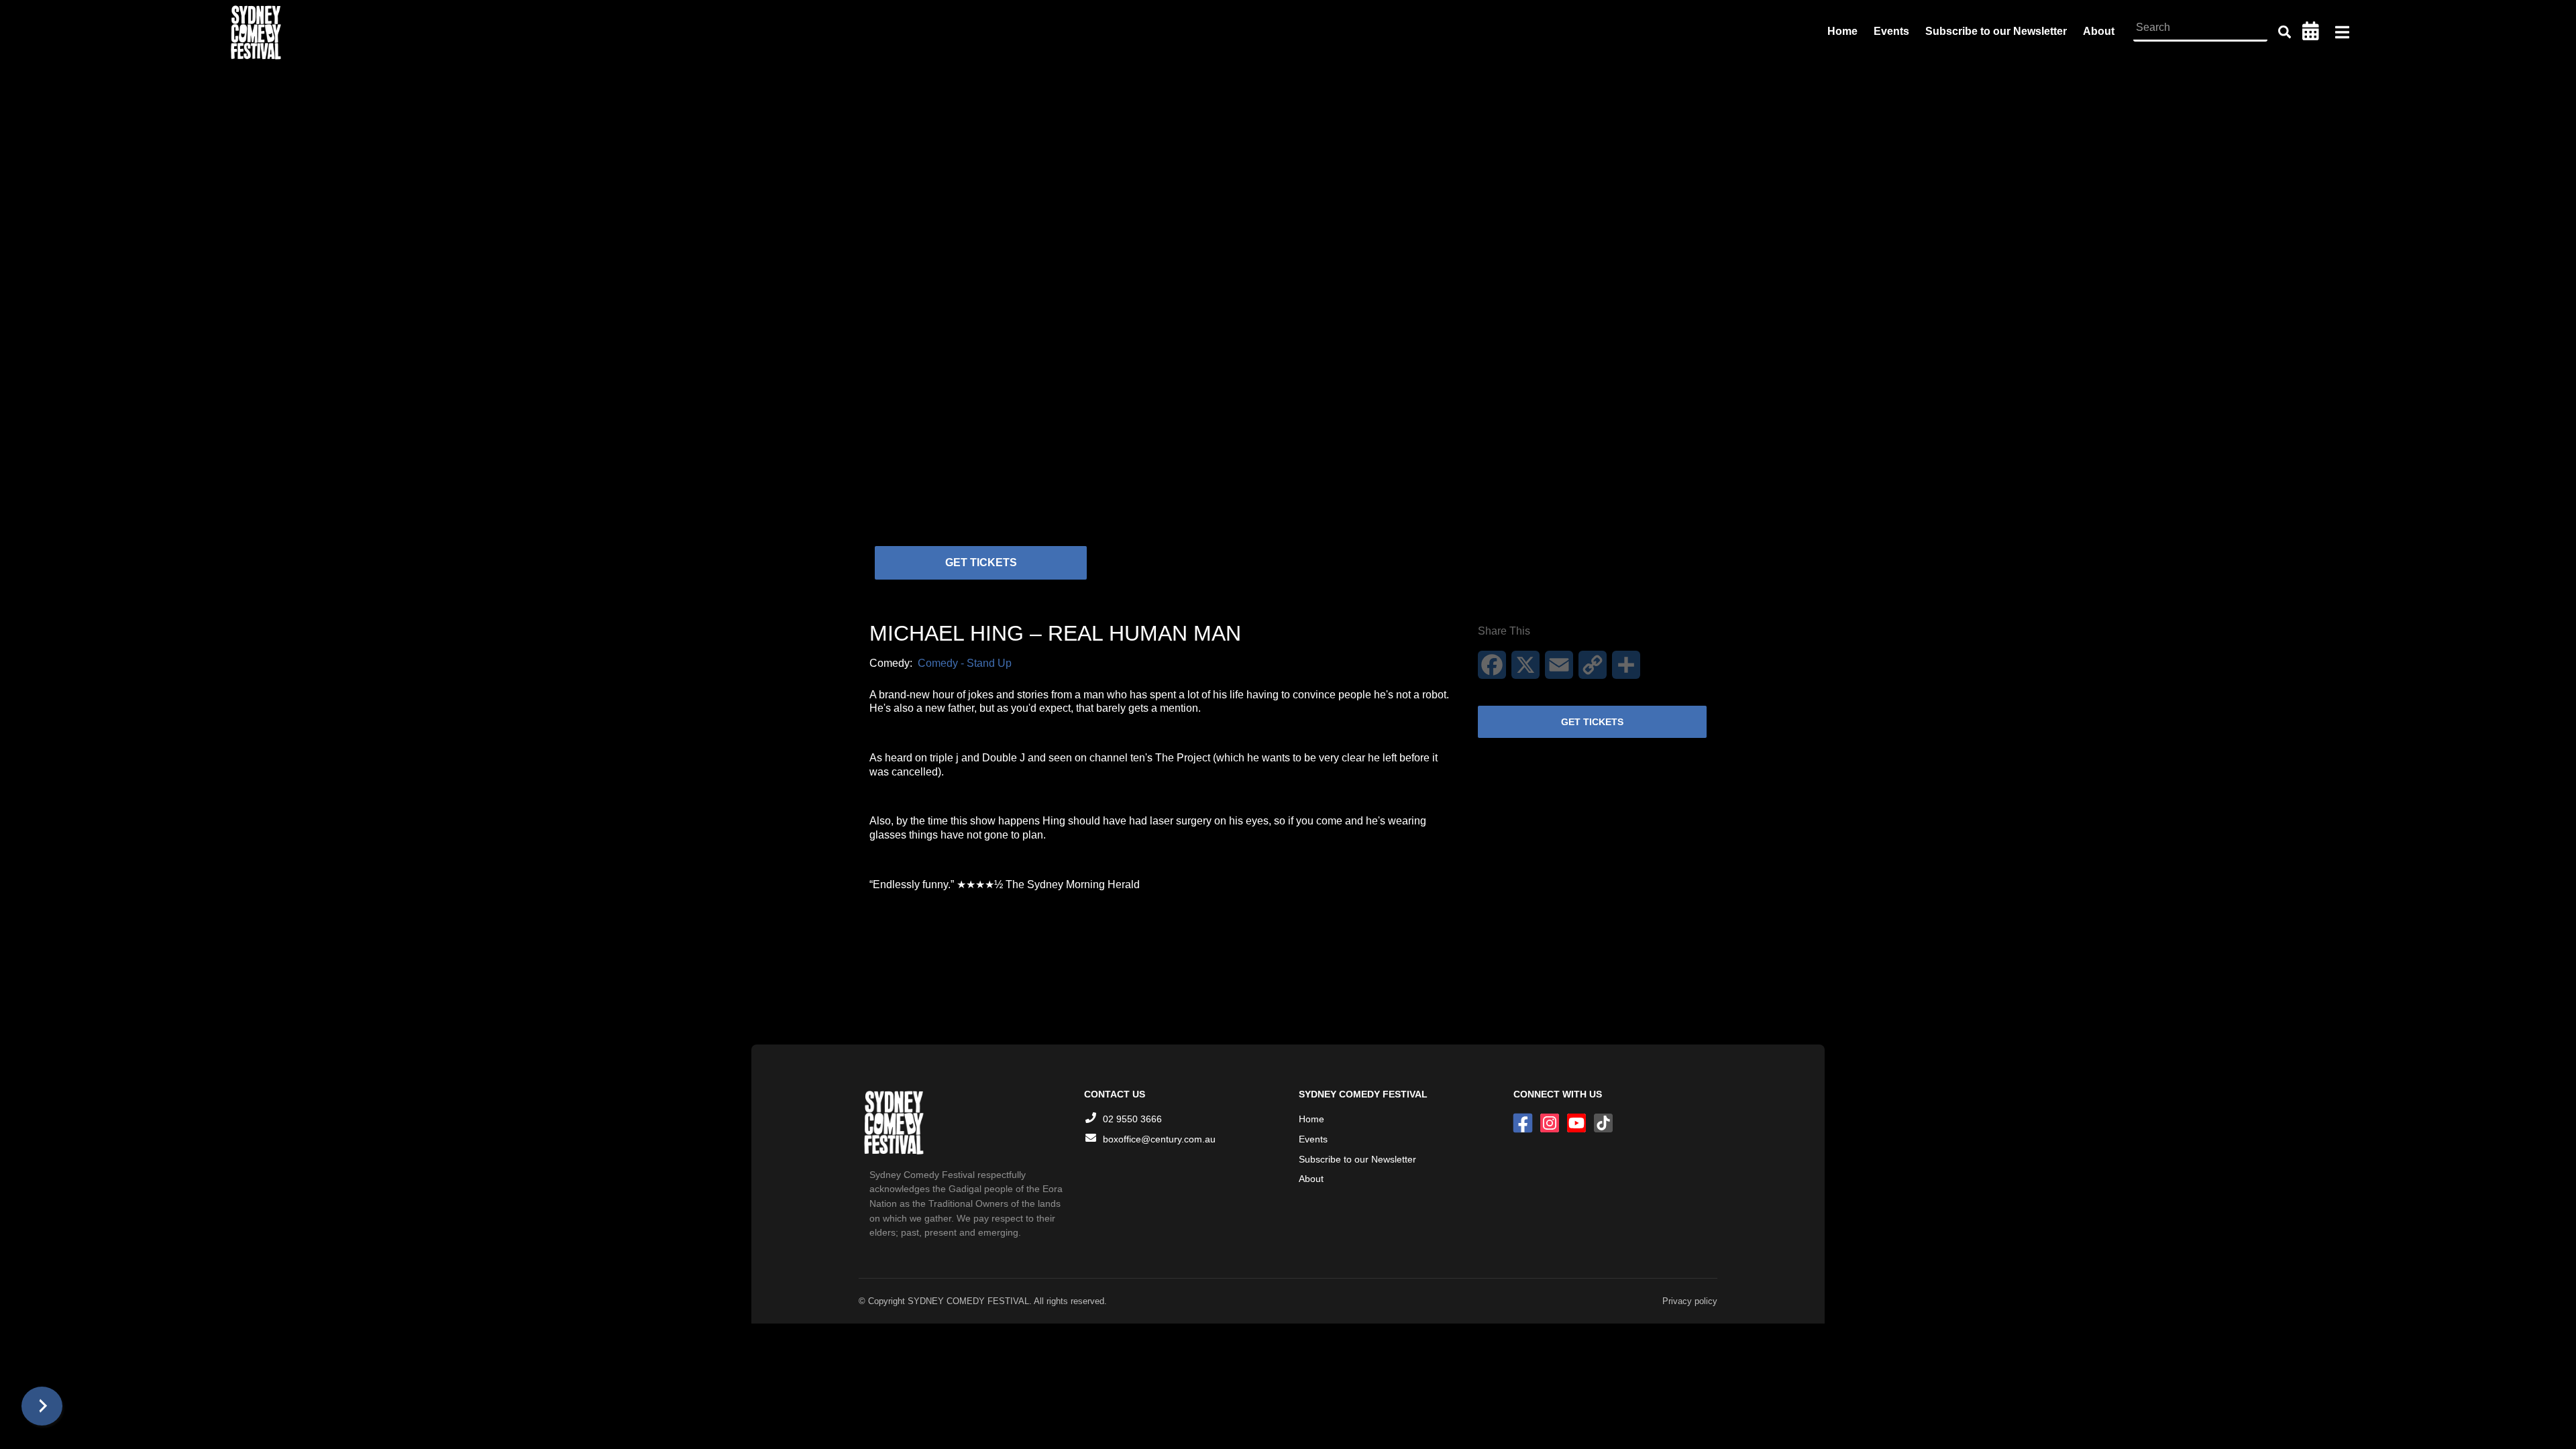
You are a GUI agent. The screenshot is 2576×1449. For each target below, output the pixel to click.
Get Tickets (981, 562)
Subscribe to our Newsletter (1996, 31)
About (2099, 31)
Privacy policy (1690, 1301)
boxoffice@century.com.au (1159, 1139)
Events (1891, 31)
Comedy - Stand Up (965, 663)
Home (1842, 31)
